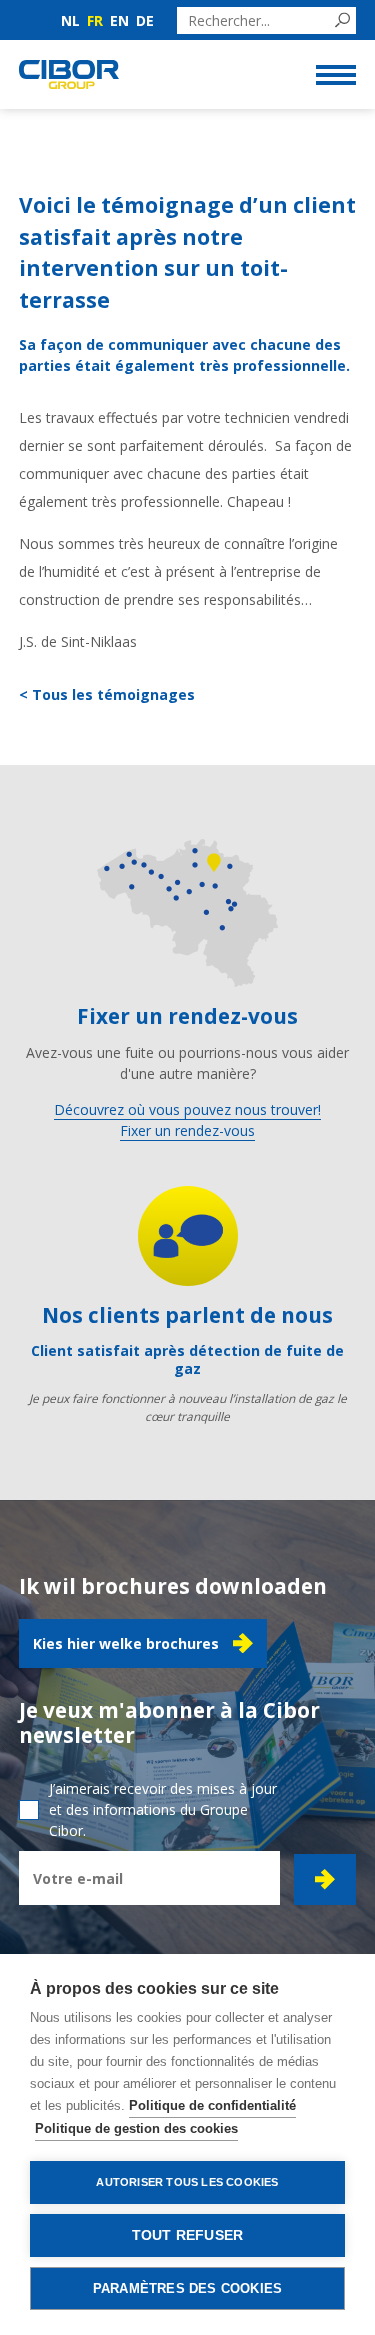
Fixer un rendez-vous (187, 1130)
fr (95, 20)
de (145, 20)
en (119, 20)
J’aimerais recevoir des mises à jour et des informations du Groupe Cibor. (163, 1809)
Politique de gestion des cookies (136, 2128)
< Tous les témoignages (107, 694)
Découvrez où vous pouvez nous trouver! (187, 1109)
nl (70, 20)
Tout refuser (187, 2235)
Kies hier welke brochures (126, 1643)
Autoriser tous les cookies (187, 2182)
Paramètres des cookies (187, 2288)
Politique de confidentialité (212, 2105)
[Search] (342, 20)
